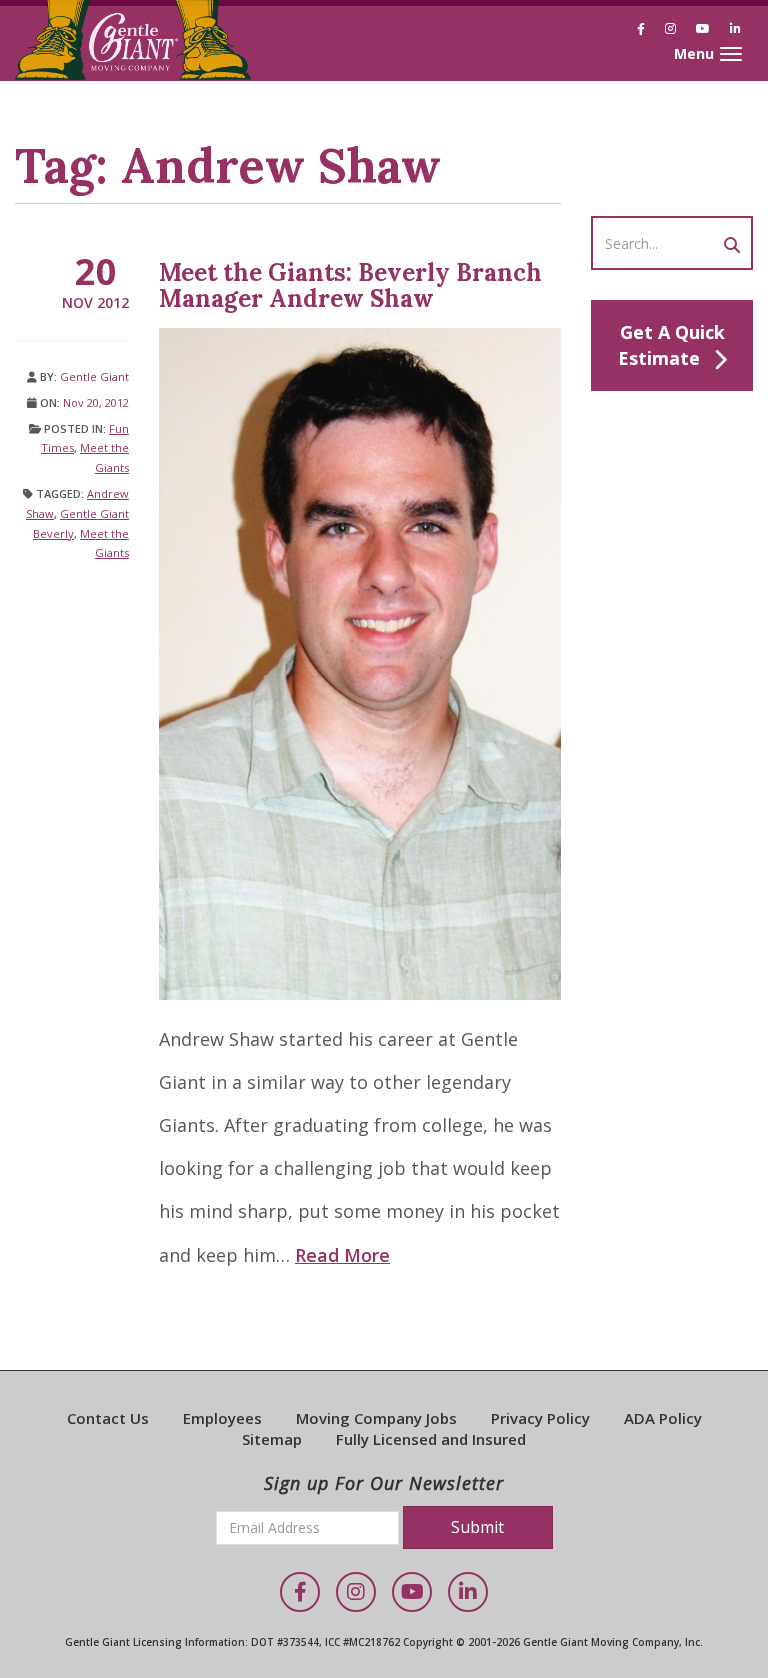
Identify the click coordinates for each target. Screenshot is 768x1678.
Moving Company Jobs (376, 1418)
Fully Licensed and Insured (431, 1439)
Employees (222, 1418)
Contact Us (108, 1418)
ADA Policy (663, 1418)
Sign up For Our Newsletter (384, 1483)
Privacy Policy (540, 1418)
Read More (342, 1255)
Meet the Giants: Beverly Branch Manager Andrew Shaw (350, 285)
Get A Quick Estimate (671, 345)
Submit (477, 1527)
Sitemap (272, 1439)
